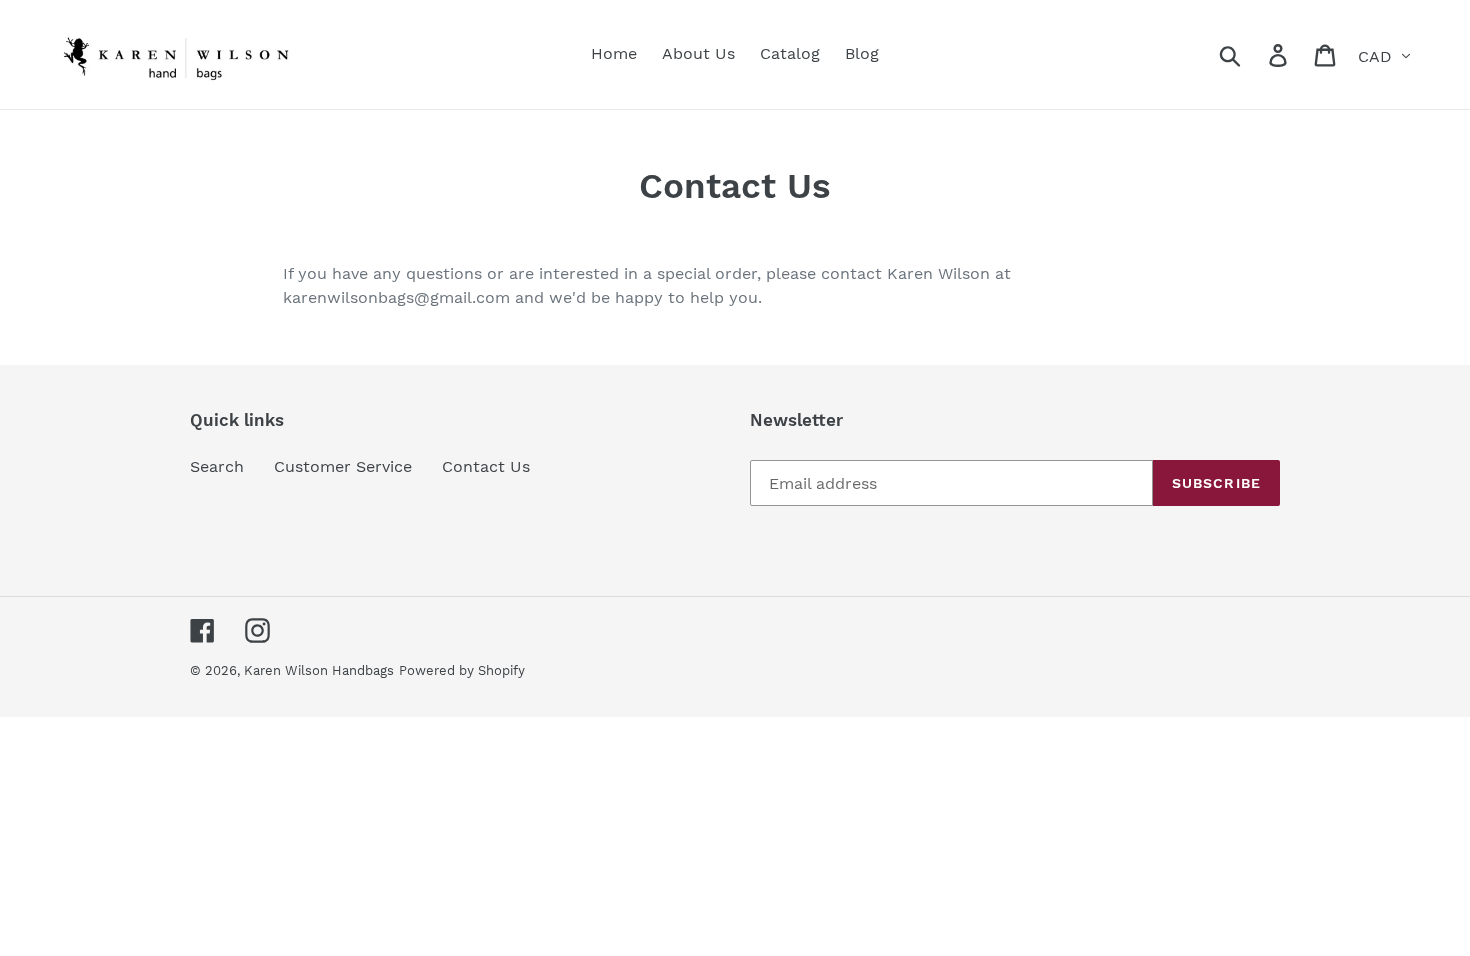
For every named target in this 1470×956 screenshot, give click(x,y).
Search (217, 466)
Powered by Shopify (462, 670)
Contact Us (486, 466)
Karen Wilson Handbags (319, 670)
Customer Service (343, 466)
